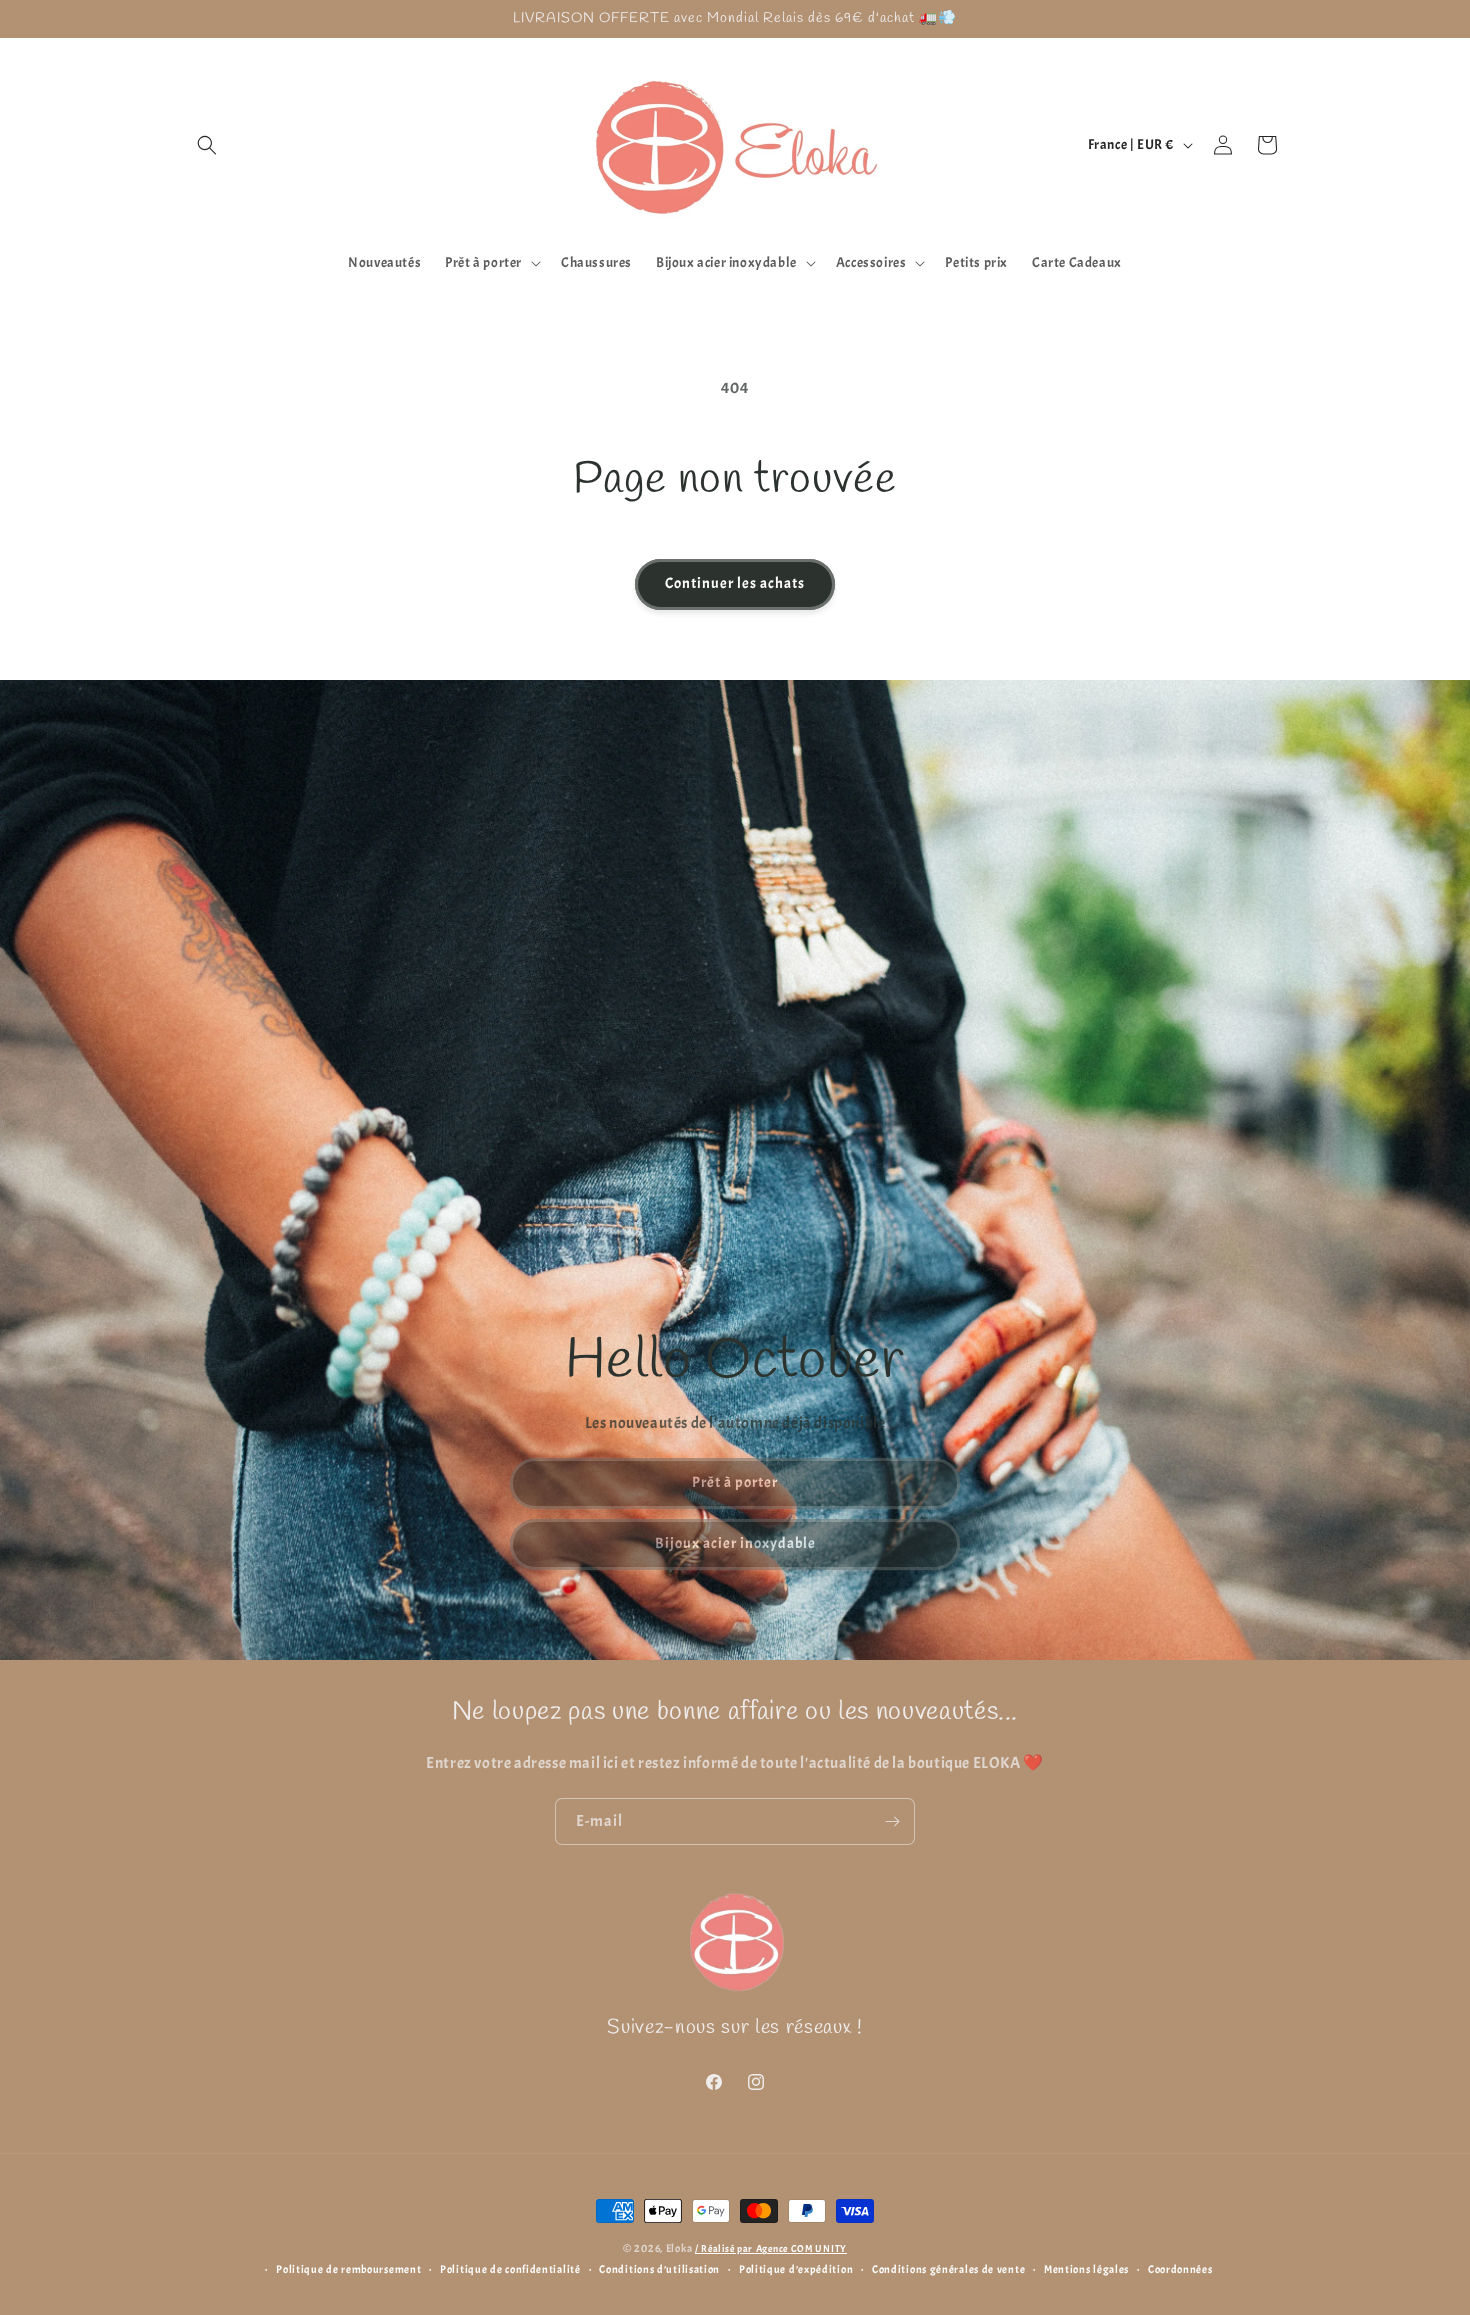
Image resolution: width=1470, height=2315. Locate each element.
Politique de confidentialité (510, 2269)
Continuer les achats (735, 583)
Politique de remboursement (348, 2269)
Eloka (679, 2248)
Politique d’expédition (796, 2269)
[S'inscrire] (892, 1821)
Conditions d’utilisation (659, 2269)
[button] (207, 145)
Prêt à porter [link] (735, 1482)
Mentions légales (1086, 2269)
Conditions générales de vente (948, 2269)
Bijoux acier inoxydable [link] (735, 1543)
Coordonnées (1180, 2269)
